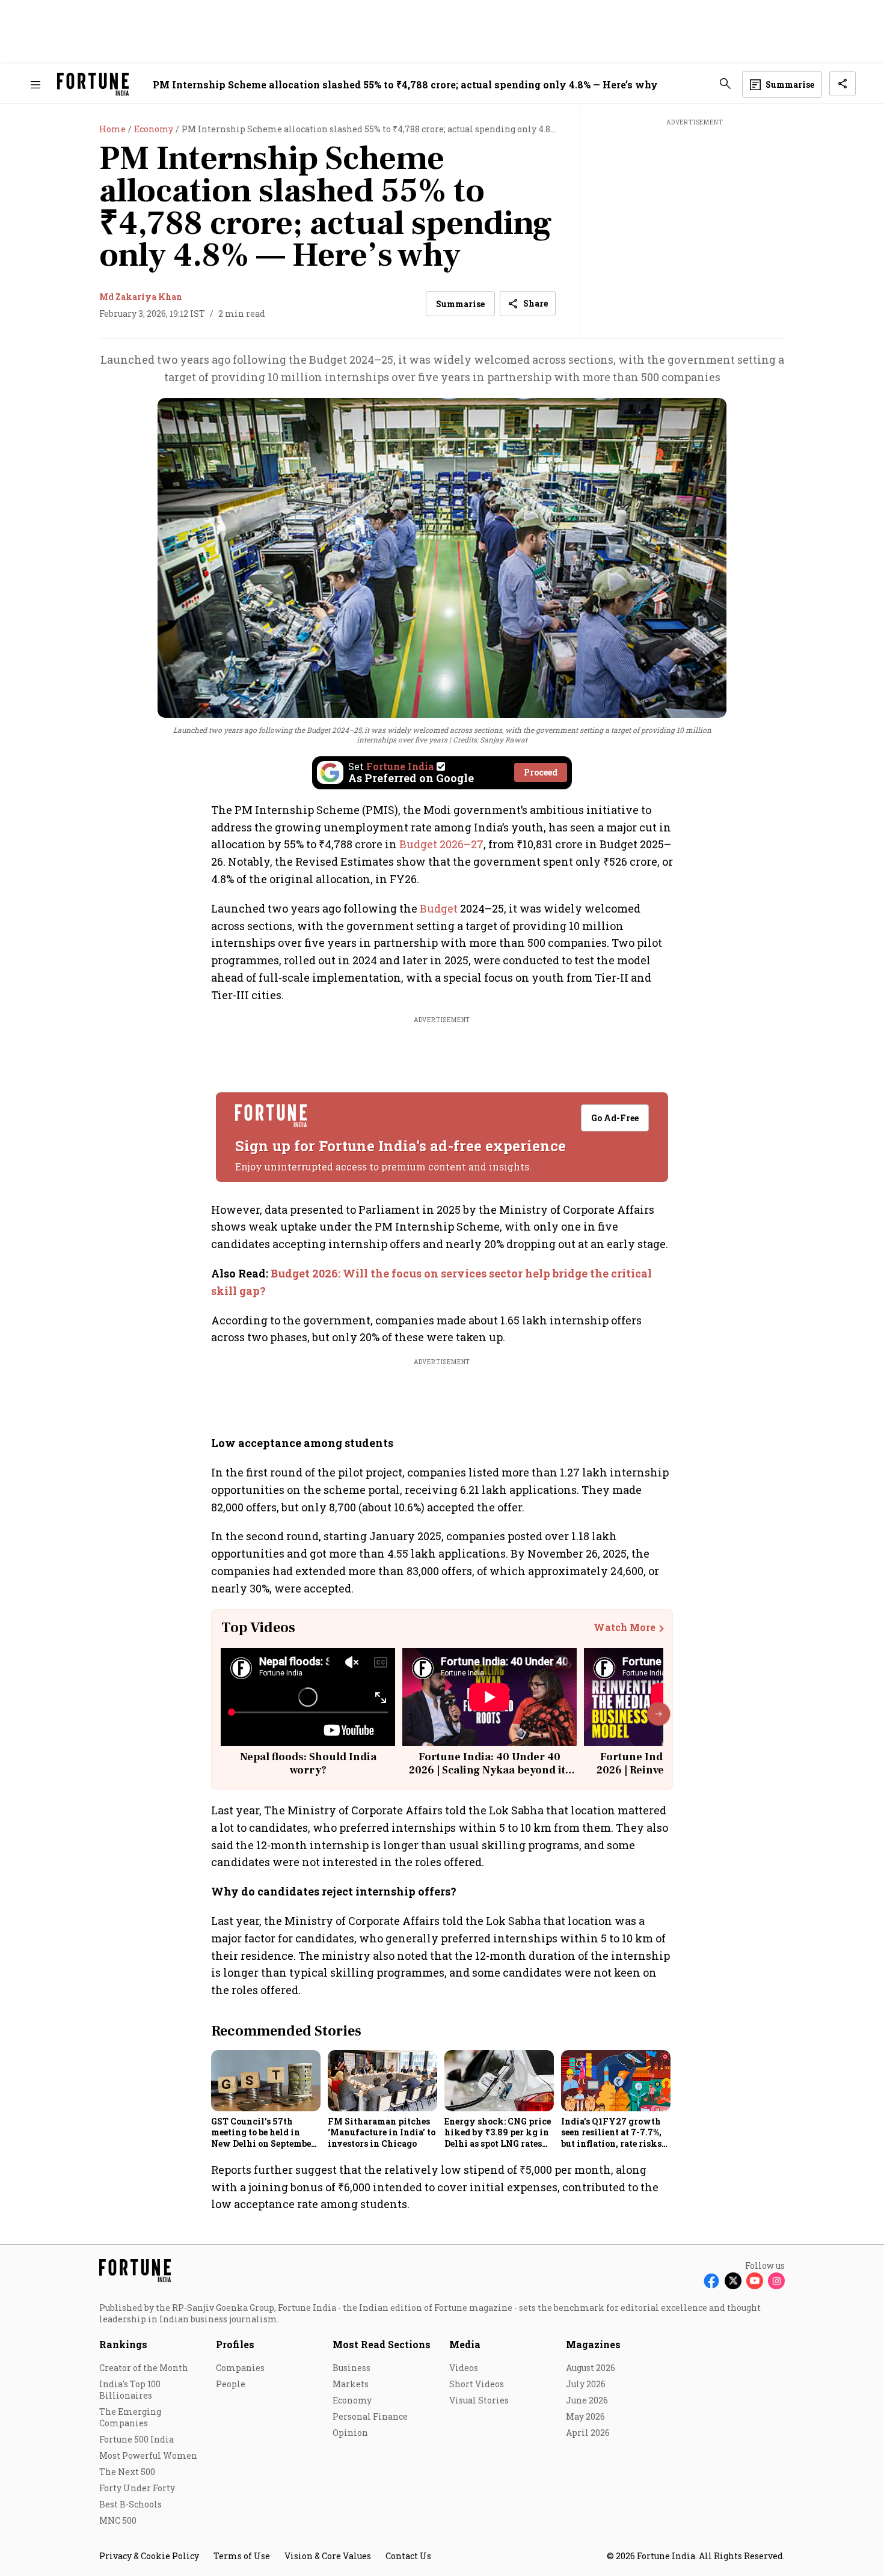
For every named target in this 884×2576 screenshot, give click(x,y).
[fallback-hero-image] (266, 2081)
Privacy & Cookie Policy (149, 2556)
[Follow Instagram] (776, 2281)
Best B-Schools (130, 2504)
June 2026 (587, 2400)
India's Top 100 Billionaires (130, 2390)
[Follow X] (733, 2281)
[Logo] (93, 84)
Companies (240, 2368)
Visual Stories (479, 2400)
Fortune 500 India (137, 2439)
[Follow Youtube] (755, 2281)
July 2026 (586, 2384)
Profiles (235, 2344)
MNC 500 (118, 2520)
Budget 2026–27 (441, 844)
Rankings (123, 2344)
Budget (439, 908)
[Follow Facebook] (711, 2281)
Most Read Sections (382, 2344)
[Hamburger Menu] (35, 84)
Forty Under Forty (137, 2488)
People (231, 2384)
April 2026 (588, 2433)
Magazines (593, 2344)
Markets (351, 2384)
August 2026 (591, 2368)
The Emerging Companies (130, 2417)
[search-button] (725, 84)
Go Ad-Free (615, 1118)
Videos (464, 2368)
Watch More (625, 1627)
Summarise (460, 304)
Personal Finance (370, 2416)
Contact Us (408, 2556)
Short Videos (477, 2384)
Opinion (350, 2433)
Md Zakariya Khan (141, 297)
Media (465, 2344)
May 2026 (585, 2416)
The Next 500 (127, 2472)
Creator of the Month (144, 2368)
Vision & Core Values (328, 2556)
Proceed (541, 772)
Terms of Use (242, 2556)
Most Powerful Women (148, 2455)
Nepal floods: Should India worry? (308, 1764)
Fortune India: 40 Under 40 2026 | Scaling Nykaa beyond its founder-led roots (490, 1770)
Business (351, 2368)
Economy (352, 2400)
